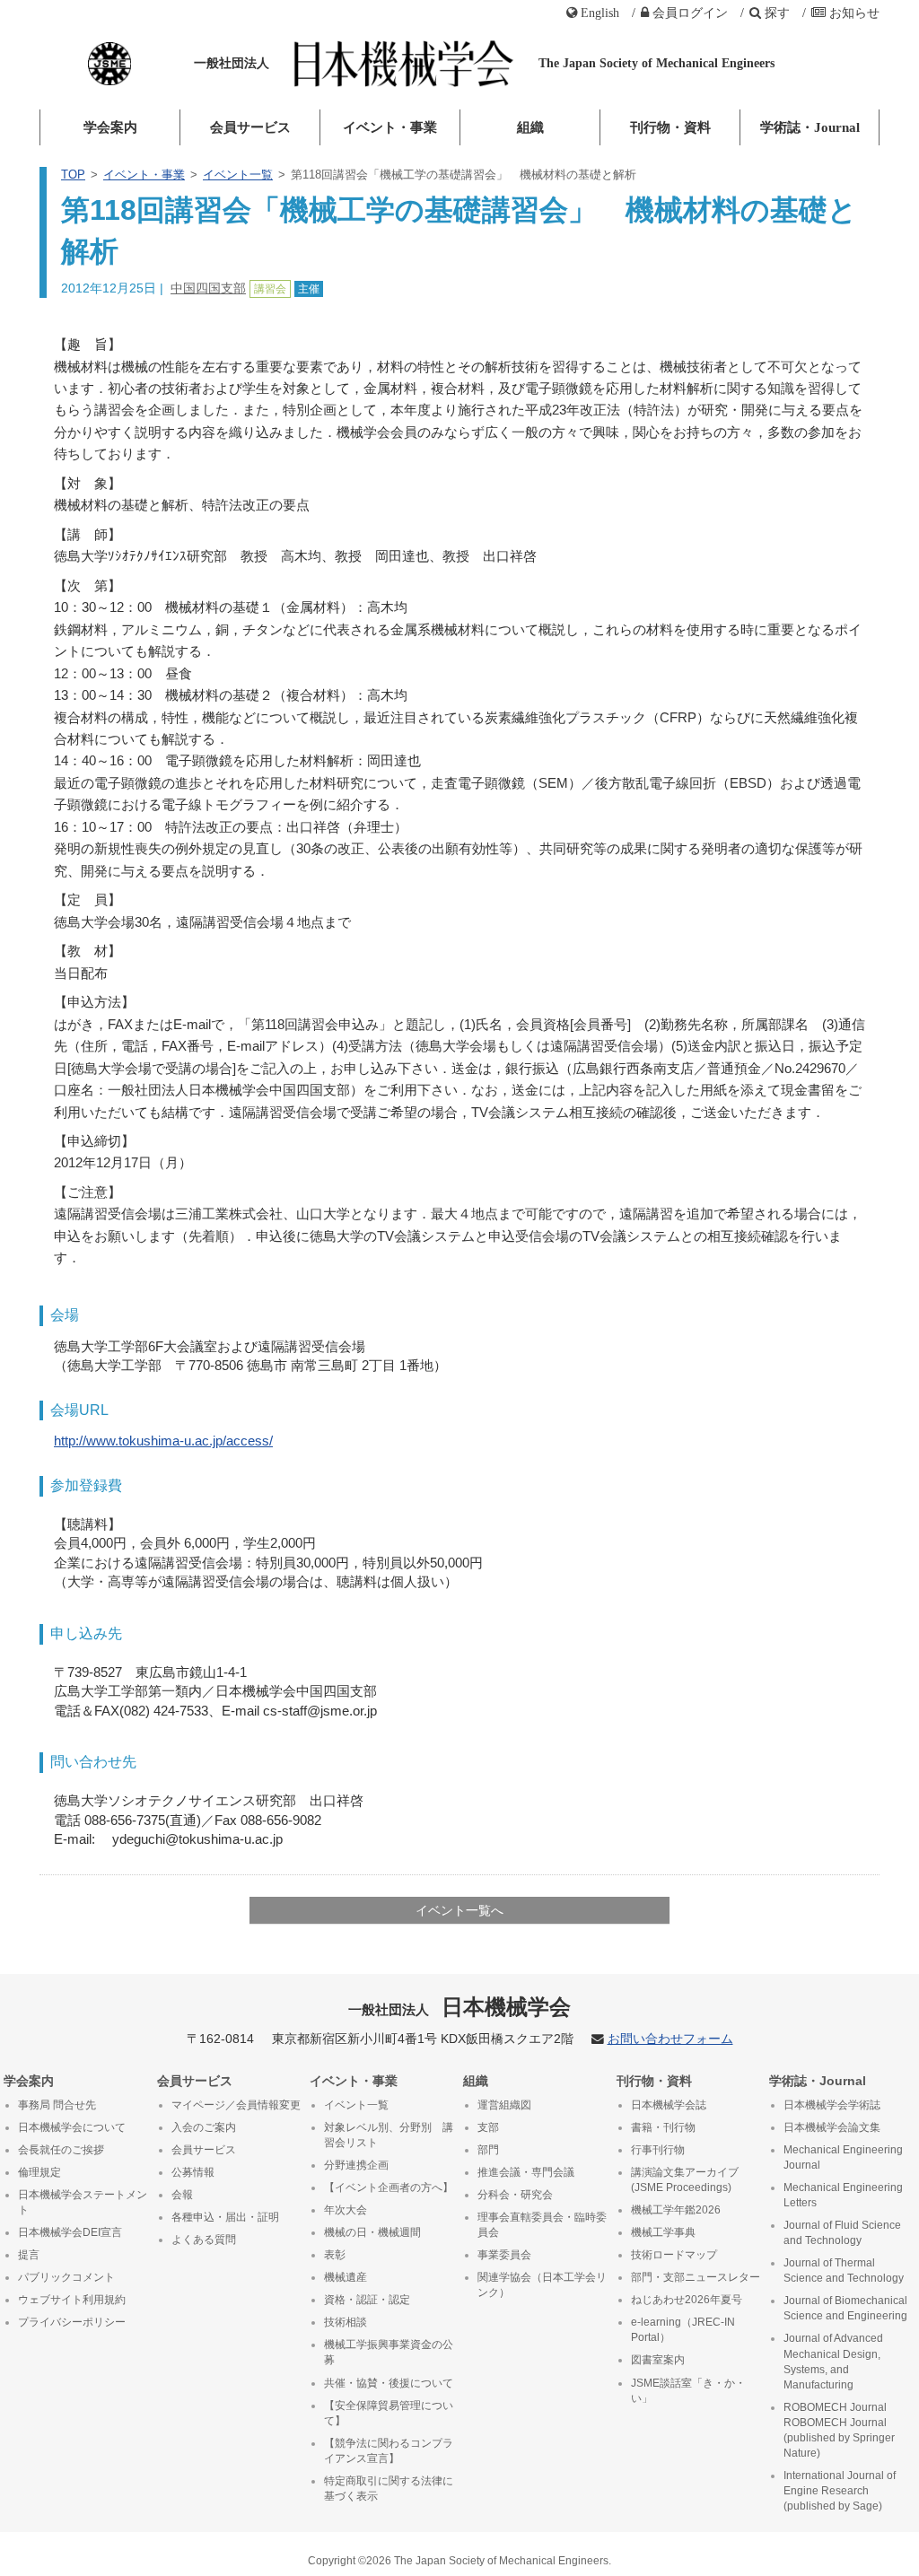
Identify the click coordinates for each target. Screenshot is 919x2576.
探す (777, 13)
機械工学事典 (663, 2232)
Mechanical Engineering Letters (843, 2195)
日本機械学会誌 (669, 2105)
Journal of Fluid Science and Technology (842, 2233)
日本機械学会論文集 (832, 2127)
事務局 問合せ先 (57, 2105)
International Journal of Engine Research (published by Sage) (840, 2491)
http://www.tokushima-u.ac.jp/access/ (163, 1441)
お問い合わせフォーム (670, 2039)
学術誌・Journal (810, 127)
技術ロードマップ (674, 2255)
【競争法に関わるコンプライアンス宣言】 (389, 2451)
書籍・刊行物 (663, 2127)
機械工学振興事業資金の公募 (389, 2352)
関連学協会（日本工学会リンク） (542, 2285)
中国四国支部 (208, 288)
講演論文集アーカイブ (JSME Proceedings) (685, 2180)
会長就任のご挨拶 (61, 2150)
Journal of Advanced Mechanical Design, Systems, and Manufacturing (833, 2361)
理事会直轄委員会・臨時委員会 (542, 2225)
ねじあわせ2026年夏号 (687, 2300)
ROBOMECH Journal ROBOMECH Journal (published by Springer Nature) (839, 2430)
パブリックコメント (66, 2277)
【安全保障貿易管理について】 (389, 2413)
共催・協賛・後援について (389, 2383)
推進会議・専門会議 (526, 2172)
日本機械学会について (72, 2127)
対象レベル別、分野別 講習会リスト (389, 2135)
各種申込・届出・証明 (225, 2217)
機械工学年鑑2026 (676, 2210)
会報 (182, 2195)
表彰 (335, 2255)
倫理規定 (39, 2172)
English (600, 13)
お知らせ (854, 13)
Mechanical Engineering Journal (843, 2157)
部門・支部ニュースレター (696, 2277)
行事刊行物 (658, 2150)
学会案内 (110, 127)
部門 (488, 2150)
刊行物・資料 (670, 127)
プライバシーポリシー (72, 2322)
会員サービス (250, 127)
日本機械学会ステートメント (83, 2202)
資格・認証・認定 (367, 2300)
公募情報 (193, 2172)
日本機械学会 (460, 2007)
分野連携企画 (356, 2165)
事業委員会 (504, 2255)
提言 (29, 2255)
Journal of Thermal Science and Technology (844, 2270)
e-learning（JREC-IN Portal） (683, 2330)
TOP (73, 175)
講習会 (270, 289)
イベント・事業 (390, 127)
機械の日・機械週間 (372, 2232)
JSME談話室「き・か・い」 (688, 2391)
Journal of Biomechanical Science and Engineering (845, 2308)
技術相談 (346, 2322)
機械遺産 (346, 2277)
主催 (309, 289)
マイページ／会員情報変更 (236, 2105)
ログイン (690, 13)
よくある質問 (204, 2240)
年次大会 (346, 2210)
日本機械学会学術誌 (832, 2105)
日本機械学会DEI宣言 (70, 2232)
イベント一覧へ (459, 1910)
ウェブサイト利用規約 (72, 2300)
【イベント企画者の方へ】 (389, 2187)
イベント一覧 (238, 175)
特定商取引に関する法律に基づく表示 (389, 2489)
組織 (530, 127)
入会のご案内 (204, 2127)
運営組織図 (504, 2105)
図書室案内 (658, 2360)
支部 (488, 2127)
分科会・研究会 (515, 2195)
